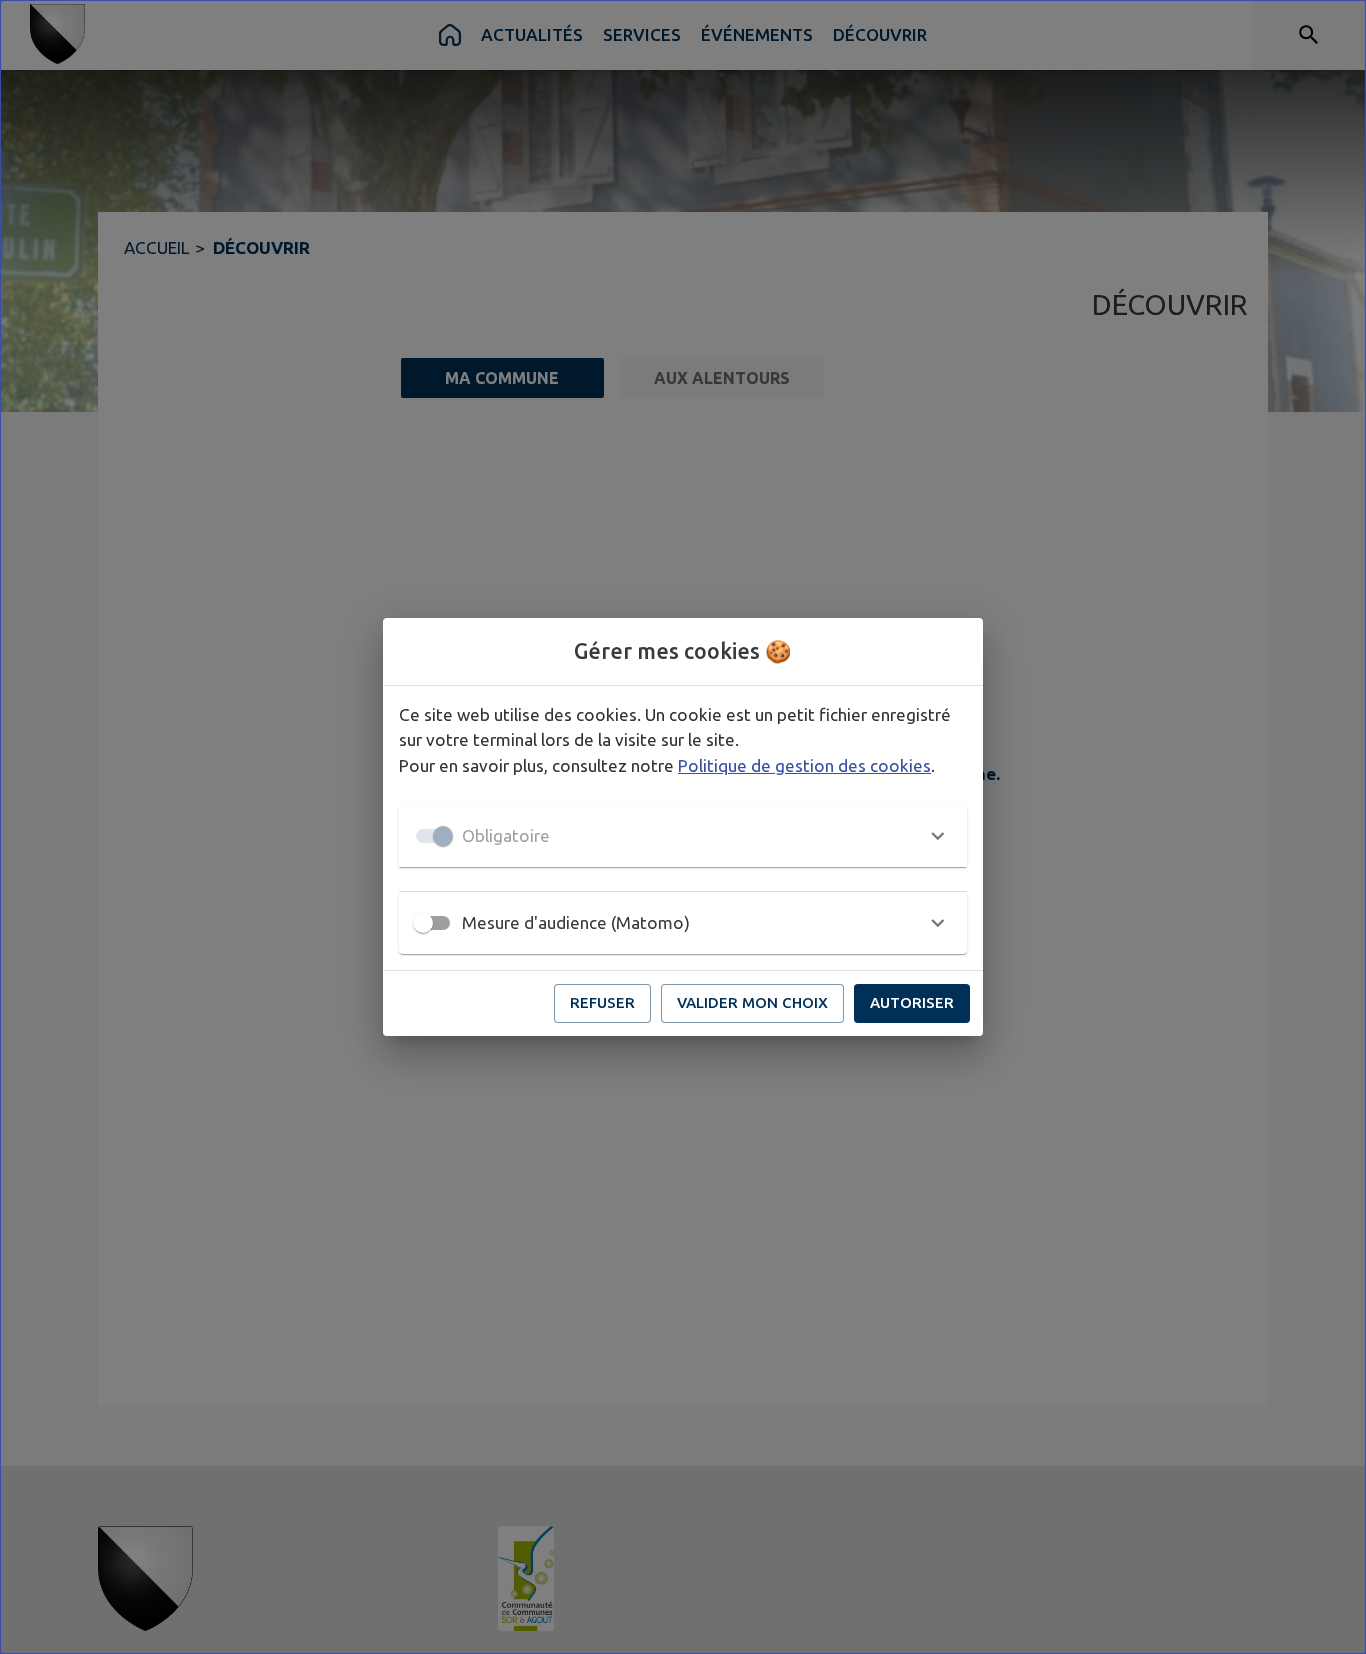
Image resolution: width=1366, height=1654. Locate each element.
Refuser (602, 1002)
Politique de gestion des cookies (804, 765)
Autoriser (912, 1002)
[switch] (423, 923)
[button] (683, 836)
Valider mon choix (752, 1002)
